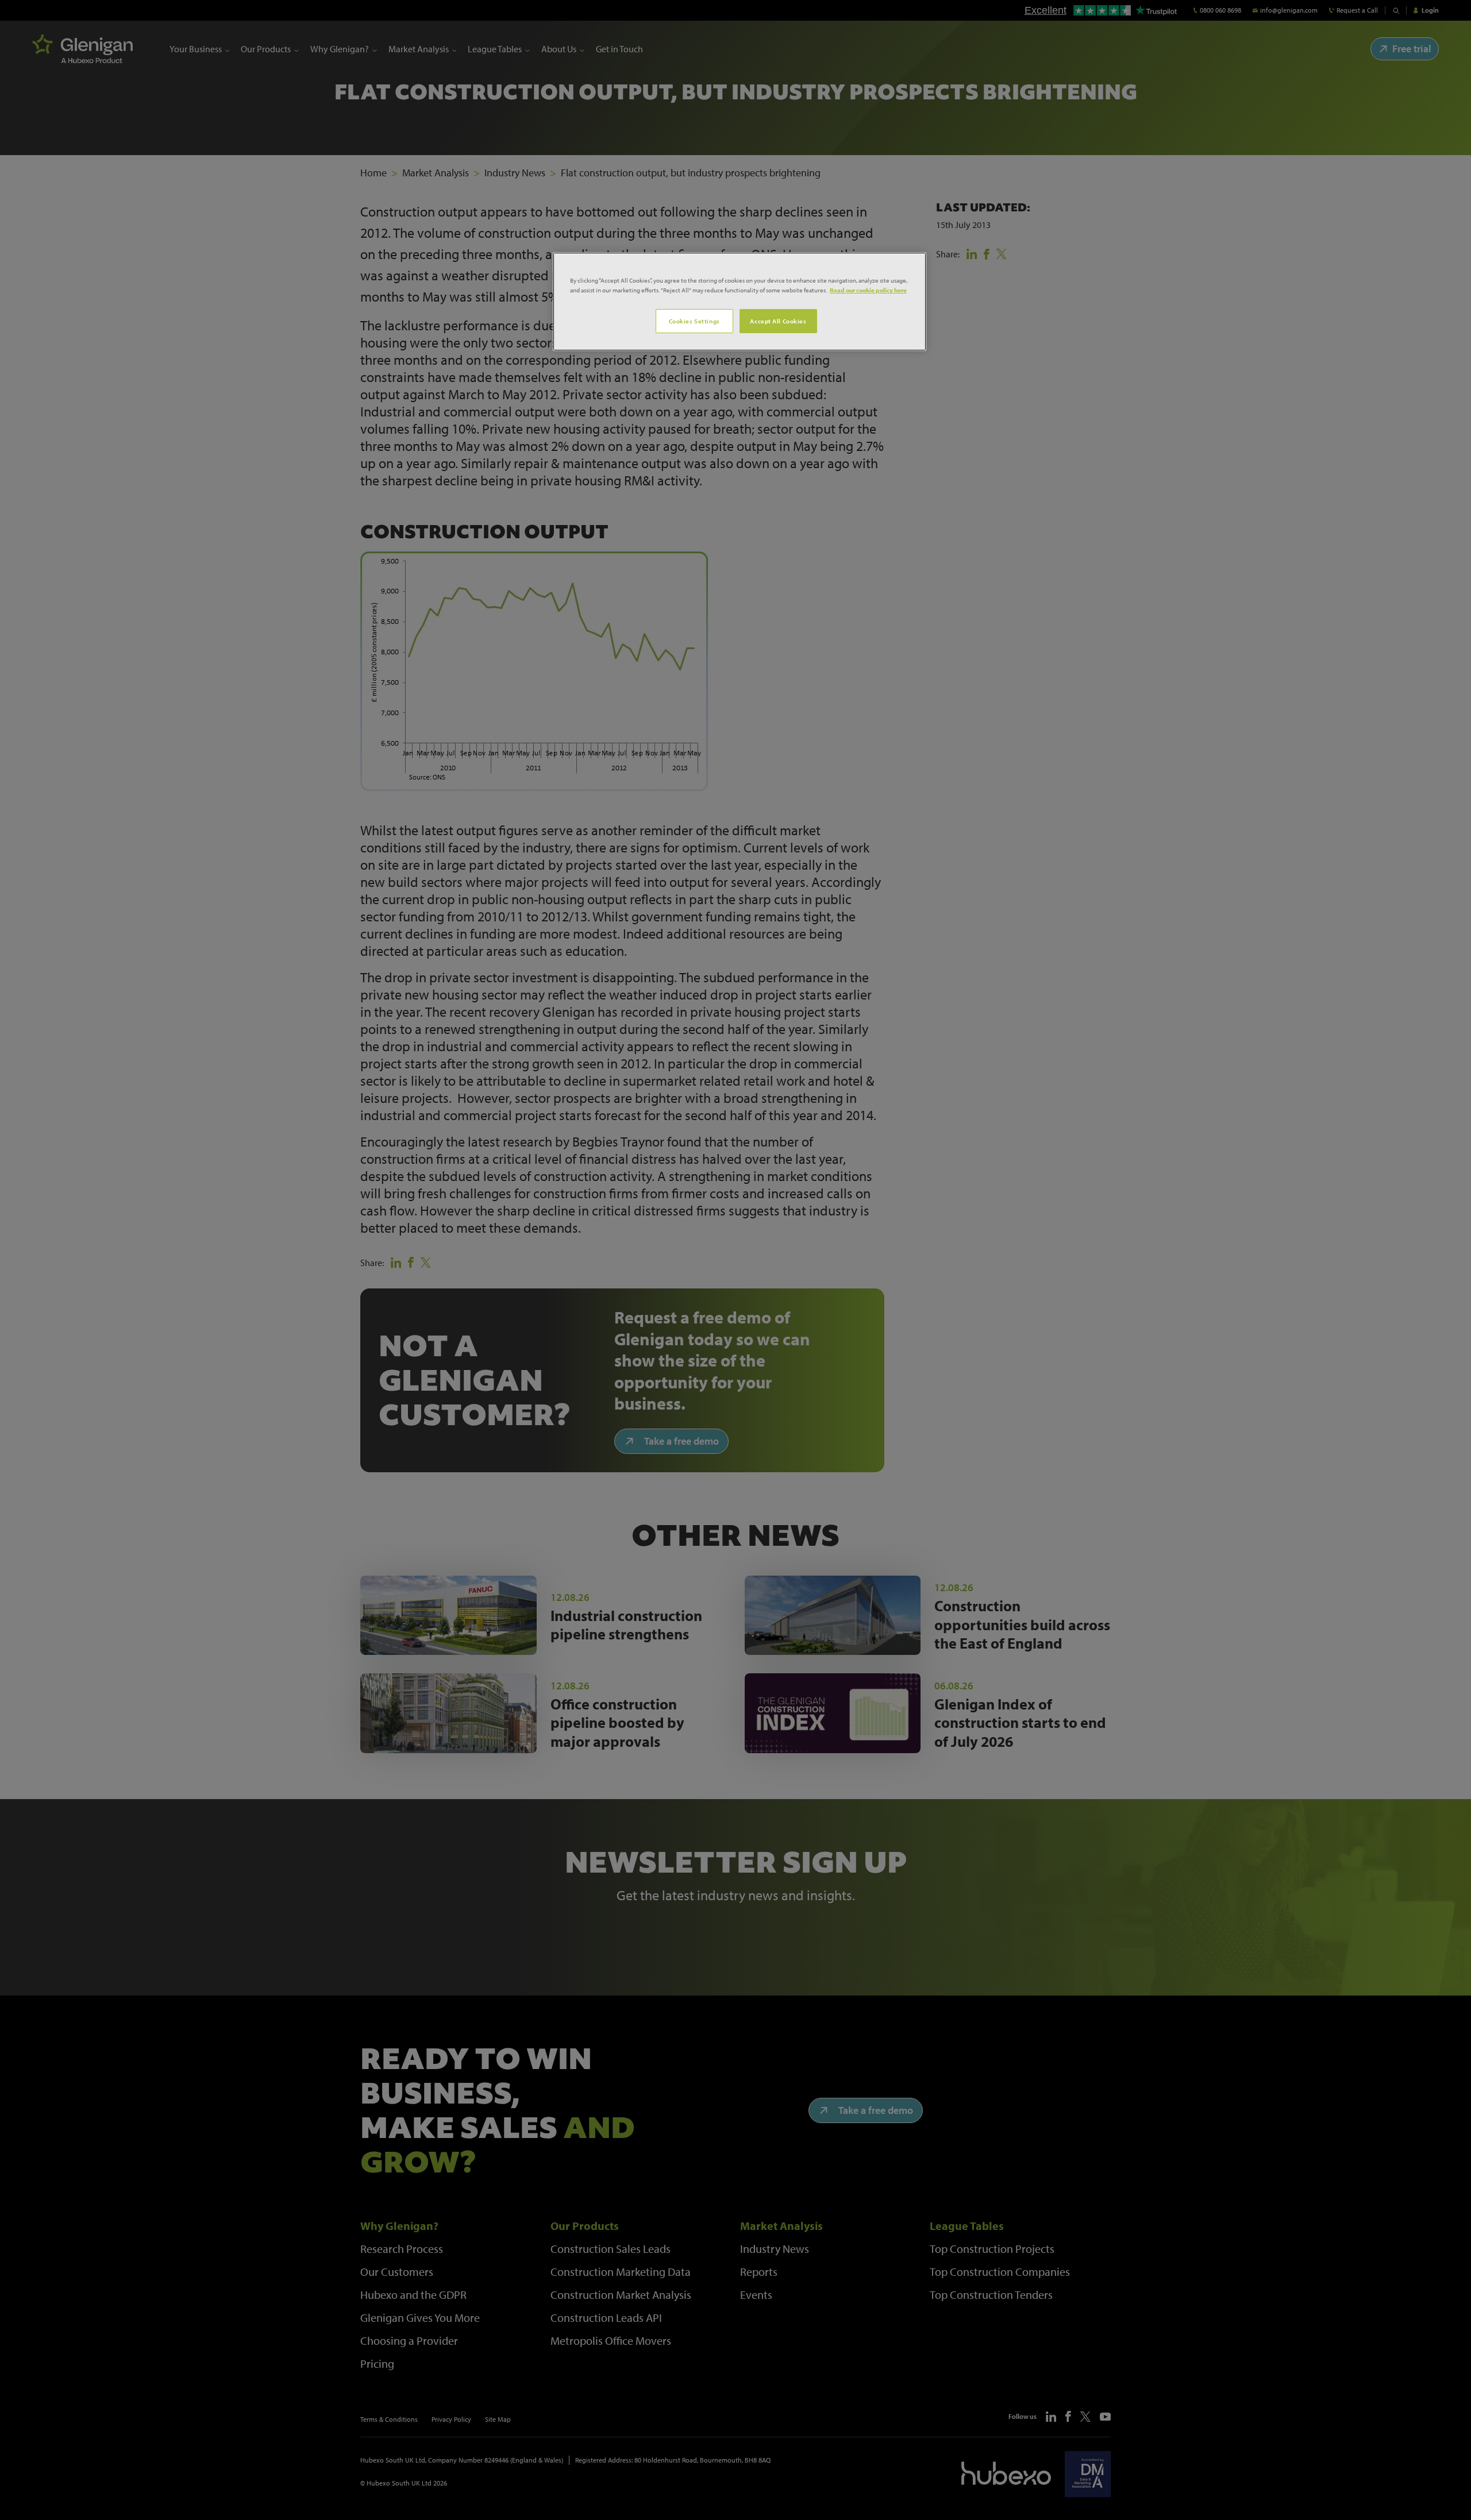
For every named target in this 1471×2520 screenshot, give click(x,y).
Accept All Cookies (778, 321)
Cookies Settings (694, 321)
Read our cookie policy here (868, 290)
